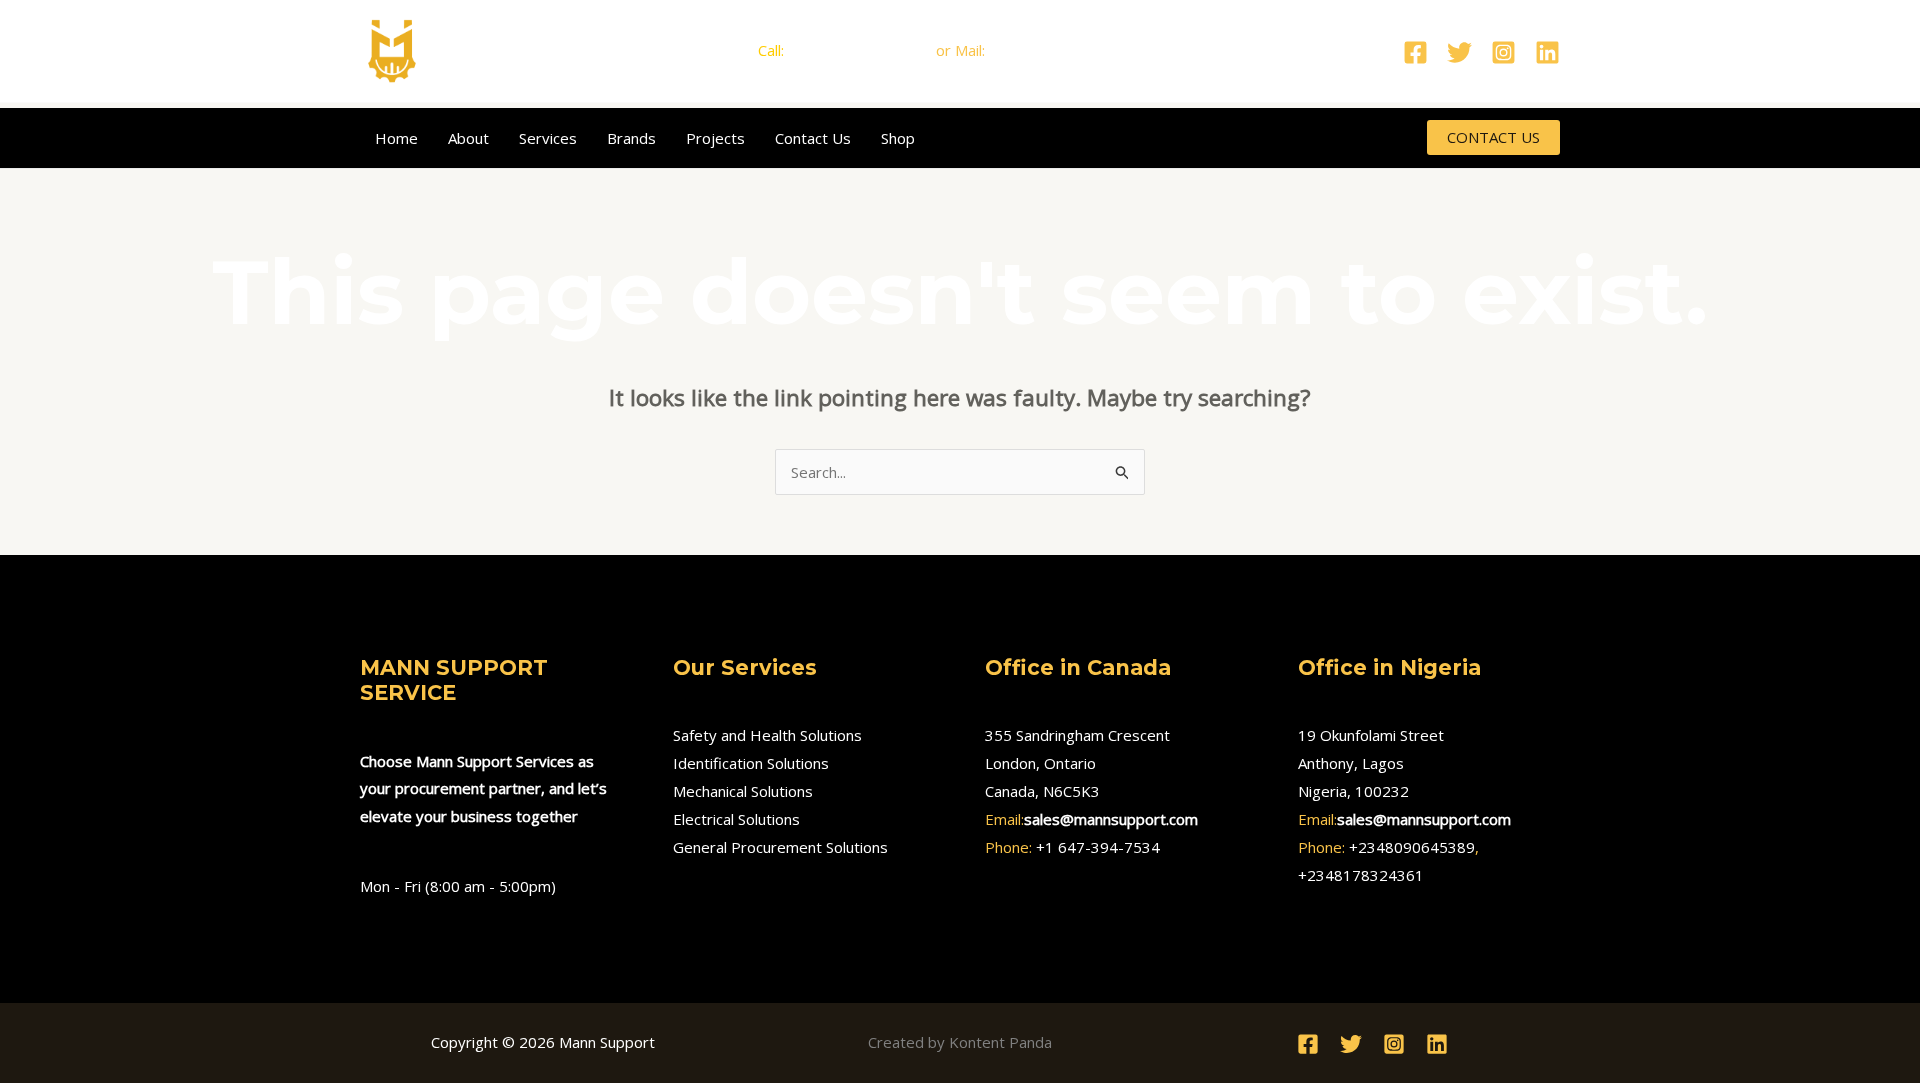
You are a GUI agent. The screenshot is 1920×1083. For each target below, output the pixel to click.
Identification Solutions (751, 763)
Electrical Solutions (736, 819)
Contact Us (813, 138)
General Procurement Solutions (780, 847)
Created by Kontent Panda (960, 1042)
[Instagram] (1503, 52)
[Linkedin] (1547, 52)
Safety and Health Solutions (767, 735)
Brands (631, 138)
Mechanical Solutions (743, 791)
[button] (1493, 137)
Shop (898, 138)
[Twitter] (1459, 52)
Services (548, 138)
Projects (715, 138)
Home (396, 138)
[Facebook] (1415, 52)
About (468, 138)
